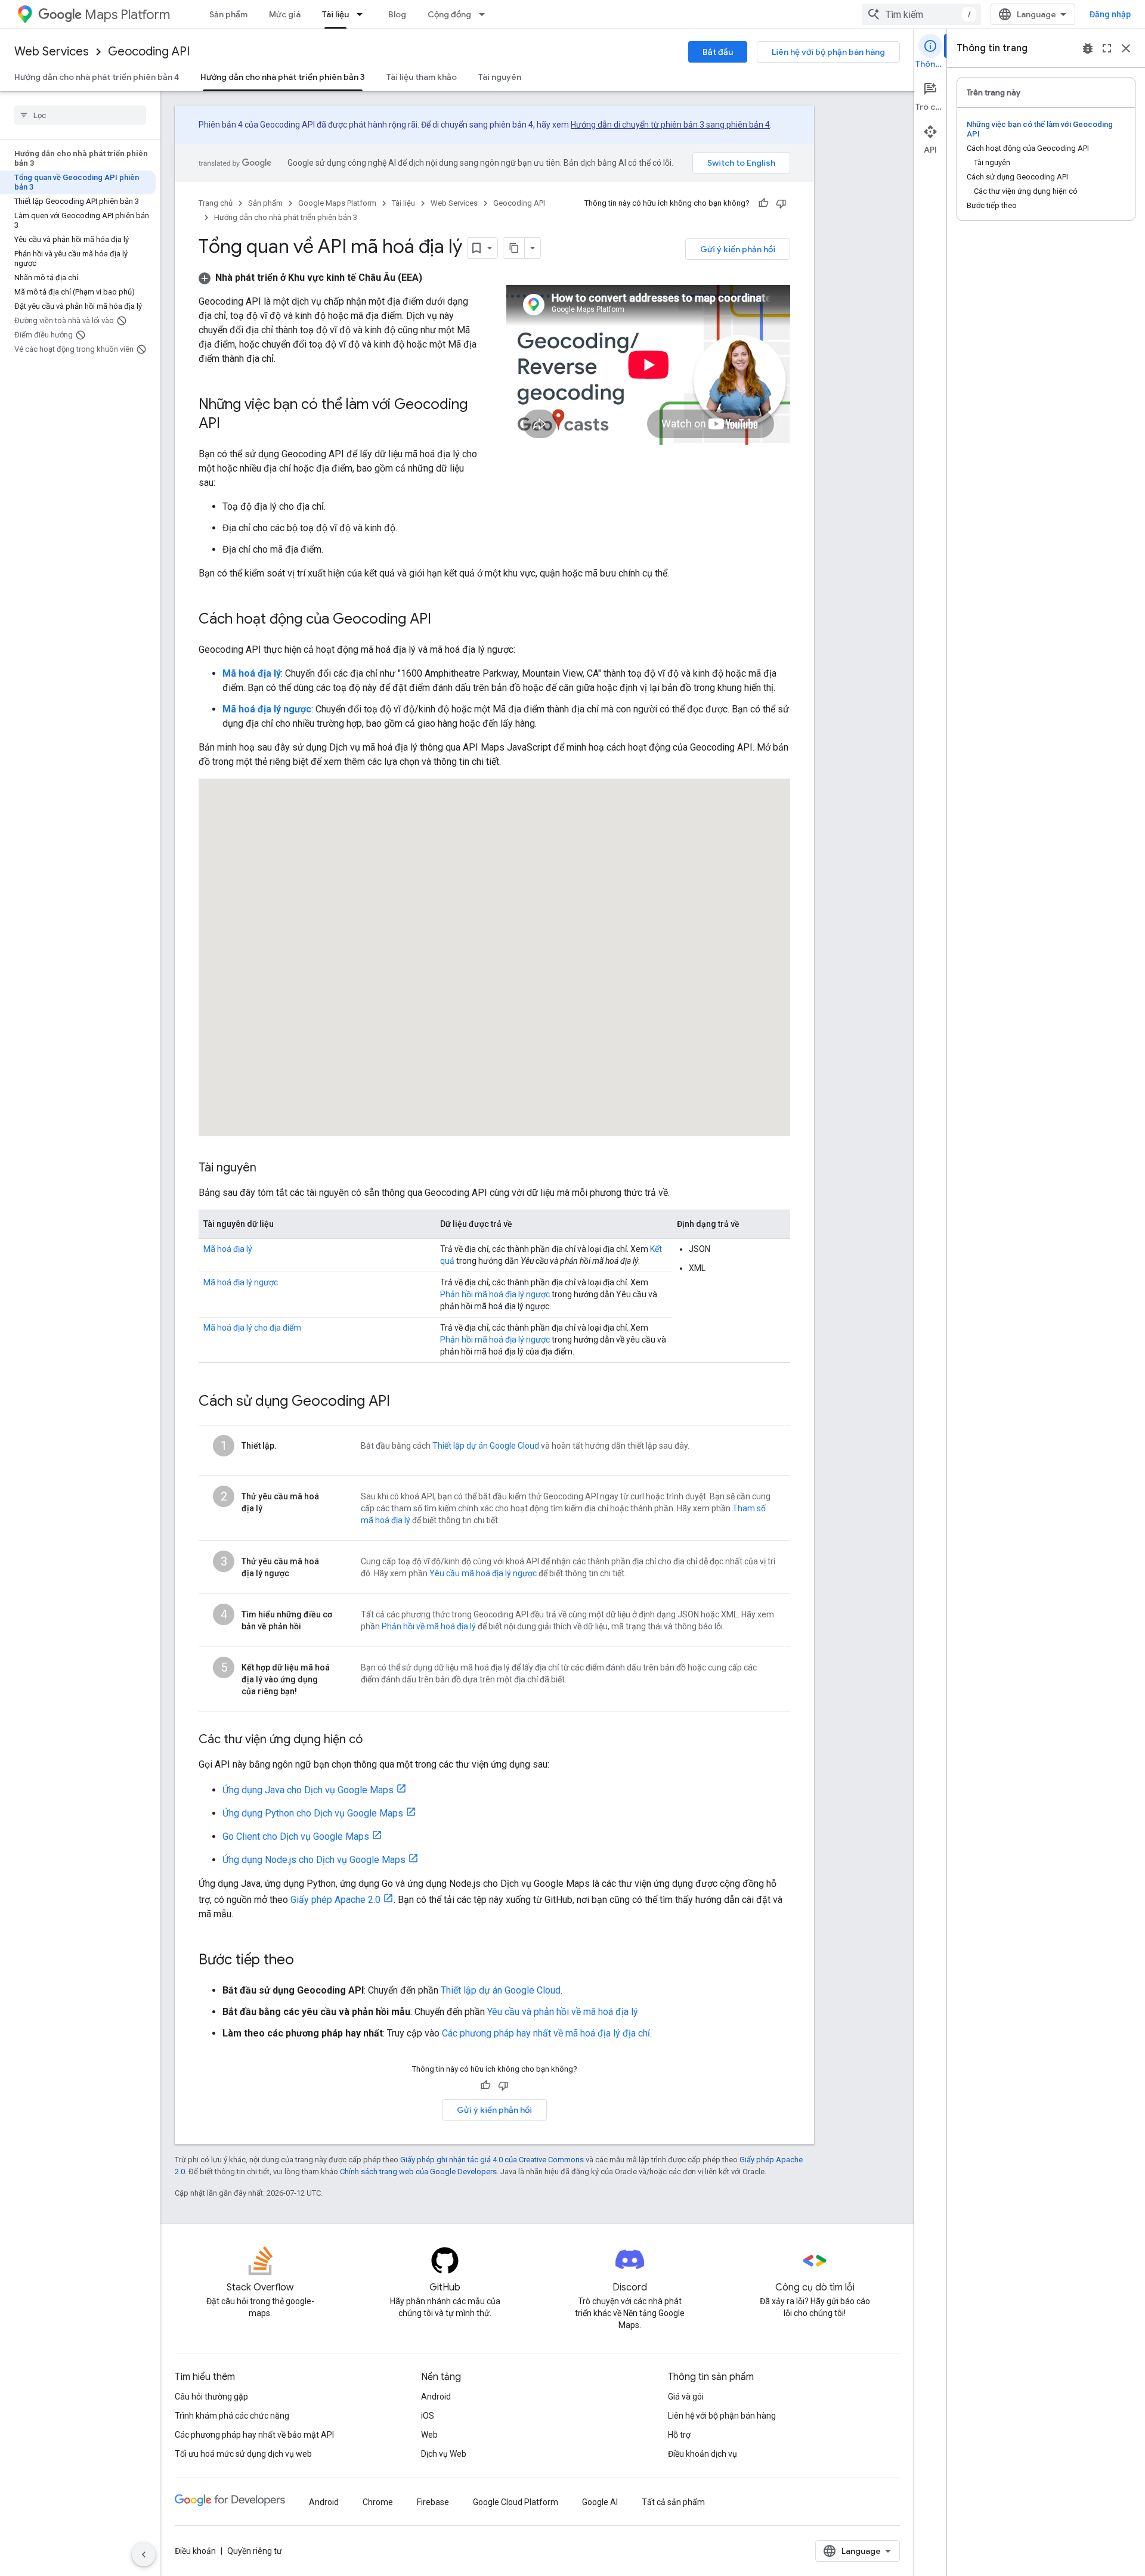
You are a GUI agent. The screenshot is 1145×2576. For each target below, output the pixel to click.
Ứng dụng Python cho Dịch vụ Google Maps (313, 1813)
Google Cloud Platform (516, 2502)
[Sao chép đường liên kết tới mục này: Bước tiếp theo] (306, 1961)
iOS (428, 2416)
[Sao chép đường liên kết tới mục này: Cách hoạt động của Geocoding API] (443, 620)
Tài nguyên (500, 77)
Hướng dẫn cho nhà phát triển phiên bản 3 (283, 77)
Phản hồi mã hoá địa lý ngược (495, 1294)
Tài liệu (335, 14)
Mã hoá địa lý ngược (241, 1282)
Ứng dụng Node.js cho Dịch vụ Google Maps (314, 1860)
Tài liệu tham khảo (422, 77)
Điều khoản (195, 2551)
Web (429, 2435)
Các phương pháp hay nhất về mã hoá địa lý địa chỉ (546, 2033)
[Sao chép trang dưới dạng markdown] (514, 248)
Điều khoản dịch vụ (703, 2454)
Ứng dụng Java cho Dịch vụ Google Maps (308, 1790)
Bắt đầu (718, 52)
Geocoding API (149, 52)
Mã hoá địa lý (228, 1249)
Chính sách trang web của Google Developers (418, 2172)
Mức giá (285, 14)
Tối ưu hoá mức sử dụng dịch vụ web (243, 2454)
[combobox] (921, 14)
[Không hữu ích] (781, 203)
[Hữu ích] (763, 203)
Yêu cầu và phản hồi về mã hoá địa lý (563, 2012)
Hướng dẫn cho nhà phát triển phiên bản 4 (97, 77)
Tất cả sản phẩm (673, 2502)
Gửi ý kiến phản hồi (738, 249)
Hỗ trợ (679, 2435)
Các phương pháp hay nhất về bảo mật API (254, 2435)
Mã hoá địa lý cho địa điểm (252, 1328)
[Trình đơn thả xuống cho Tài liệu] (363, 14)
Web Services (52, 52)
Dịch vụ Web (444, 2454)
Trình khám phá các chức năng (232, 2416)
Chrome (378, 2502)
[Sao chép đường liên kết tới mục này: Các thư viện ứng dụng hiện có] (375, 1740)
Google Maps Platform (337, 203)
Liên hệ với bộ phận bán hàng (828, 52)
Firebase (433, 2502)
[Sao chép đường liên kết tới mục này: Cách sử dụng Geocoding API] (402, 1402)
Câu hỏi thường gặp (211, 2397)
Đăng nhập (1110, 14)
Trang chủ (216, 203)
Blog (397, 14)
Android (436, 2397)
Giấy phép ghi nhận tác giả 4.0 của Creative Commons (492, 2160)
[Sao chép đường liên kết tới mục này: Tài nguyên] (268, 1168)
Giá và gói (686, 2397)
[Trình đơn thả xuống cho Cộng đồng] (485, 14)
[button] (310, 278)
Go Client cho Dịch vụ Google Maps (296, 1836)
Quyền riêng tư (255, 2551)
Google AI (600, 2502)
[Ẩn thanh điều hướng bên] (144, 2555)
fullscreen (1107, 48)
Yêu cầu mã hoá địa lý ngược (483, 1573)
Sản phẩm (228, 14)
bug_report (1088, 48)
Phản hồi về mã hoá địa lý (429, 1626)
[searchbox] (80, 115)
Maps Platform (127, 15)
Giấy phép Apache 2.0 (335, 1900)
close (1126, 48)
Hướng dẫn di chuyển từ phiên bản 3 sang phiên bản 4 (670, 125)
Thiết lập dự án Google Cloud (486, 1446)
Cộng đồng (449, 14)
